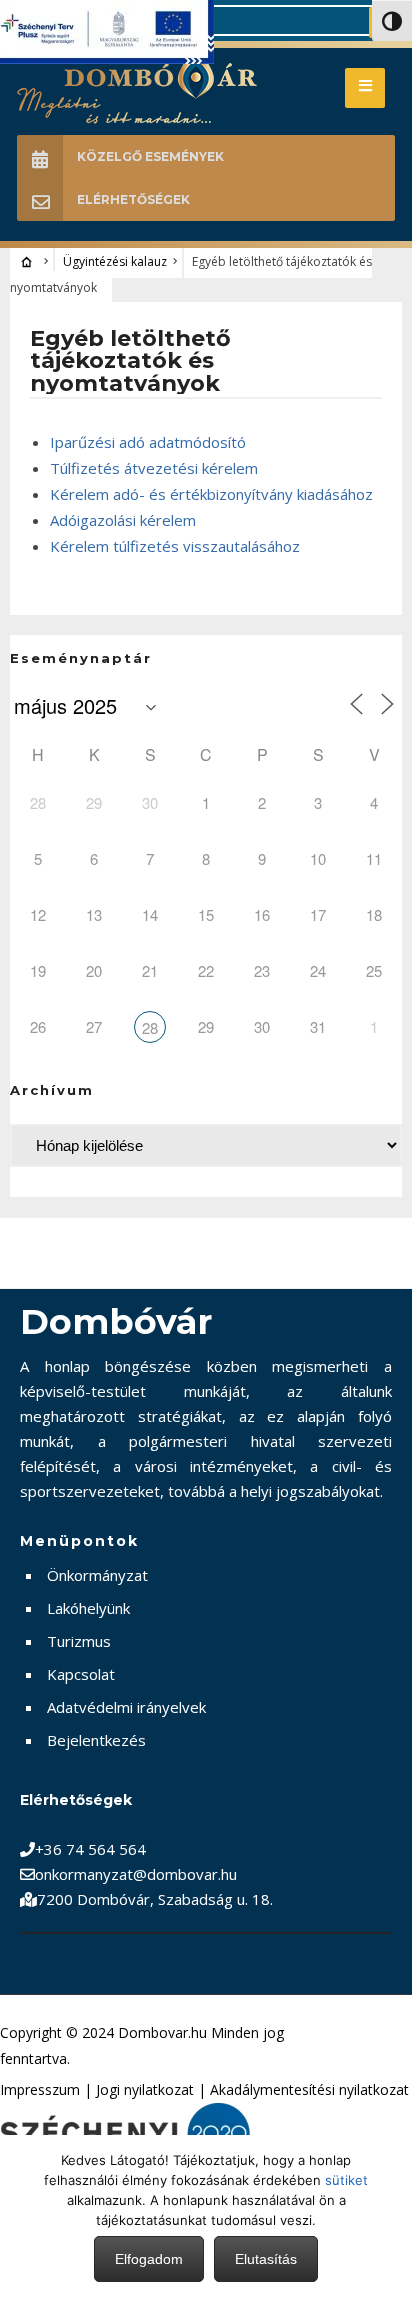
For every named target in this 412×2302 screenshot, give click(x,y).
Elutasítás (266, 2259)
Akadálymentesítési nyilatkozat (309, 2089)
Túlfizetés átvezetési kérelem (154, 468)
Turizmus (79, 1641)
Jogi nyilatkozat (145, 2089)
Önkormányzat (97, 1575)
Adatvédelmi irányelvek (126, 1707)
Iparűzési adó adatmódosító (148, 442)
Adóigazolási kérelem (123, 520)
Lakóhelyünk (88, 1608)
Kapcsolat (81, 1674)
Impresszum (40, 2089)
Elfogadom (149, 2259)
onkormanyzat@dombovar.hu (136, 1874)
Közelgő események (150, 156)
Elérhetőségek (133, 199)
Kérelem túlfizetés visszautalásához (175, 546)
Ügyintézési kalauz (115, 261)
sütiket (346, 2180)
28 (150, 1027)
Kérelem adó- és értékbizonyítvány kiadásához (211, 494)
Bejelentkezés (96, 1740)
